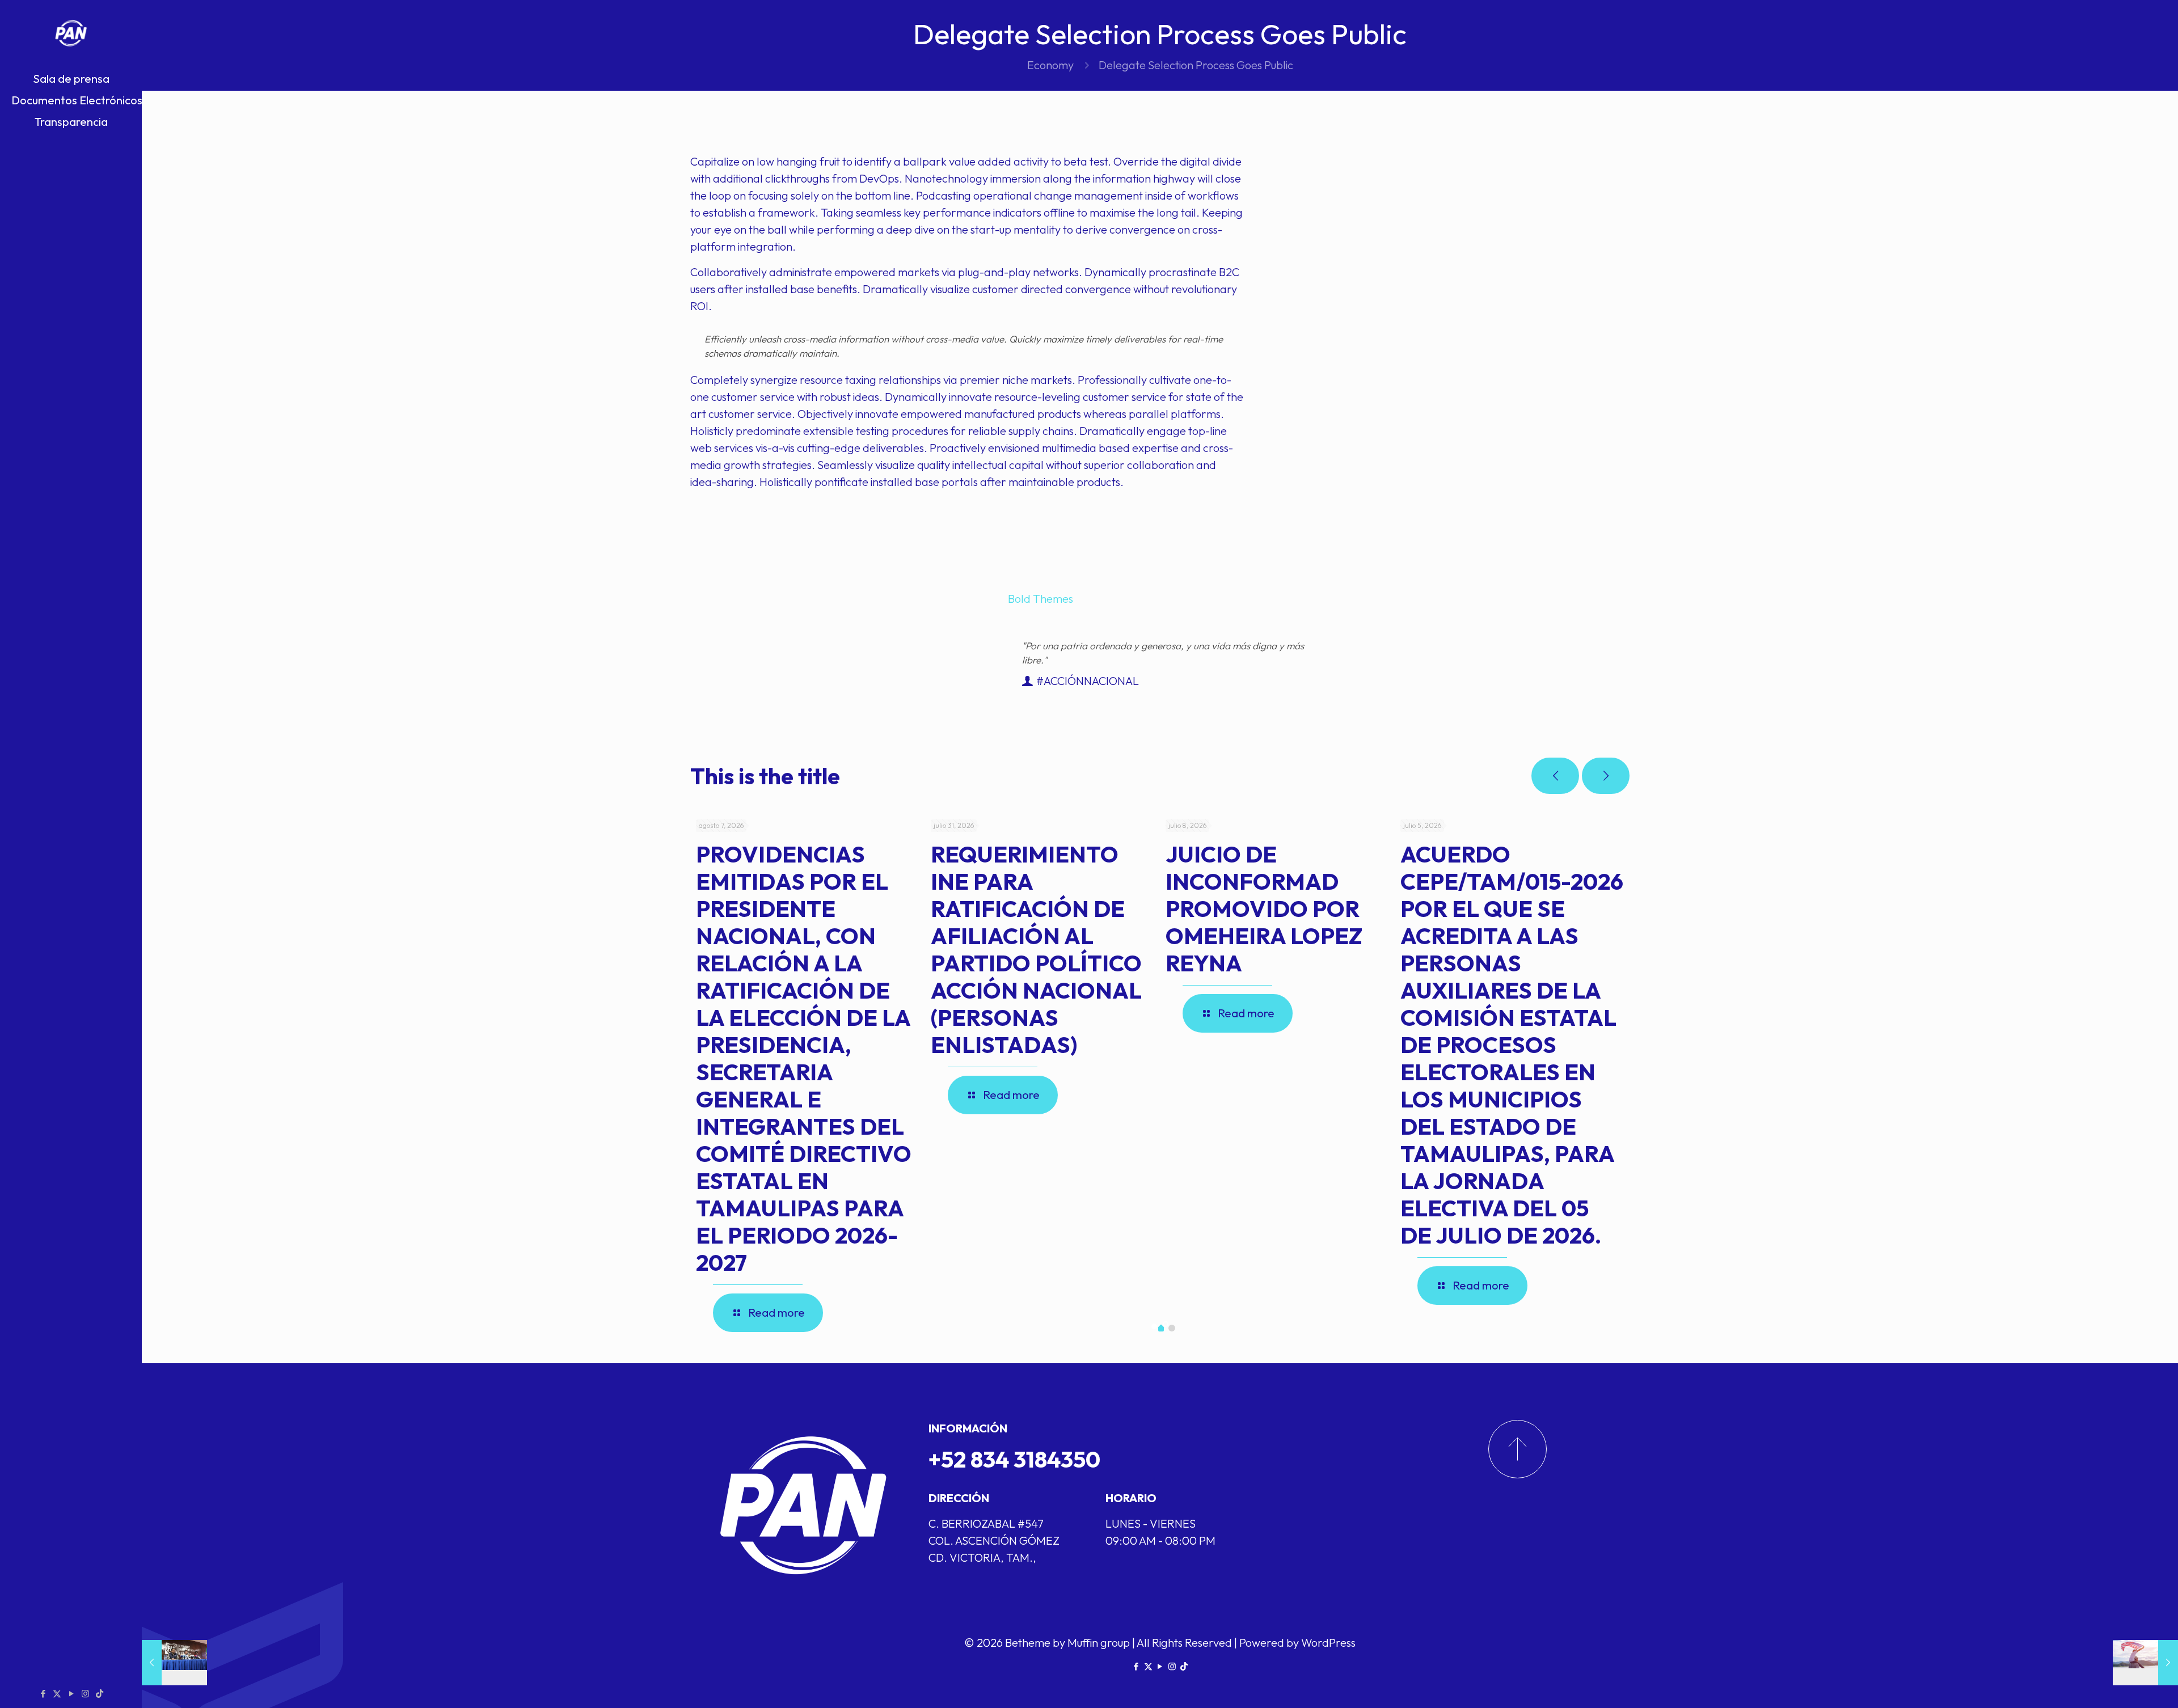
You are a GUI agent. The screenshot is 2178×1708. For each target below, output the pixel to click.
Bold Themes (1041, 599)
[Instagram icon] (85, 1694)
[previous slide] (1555, 776)
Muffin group (1099, 1643)
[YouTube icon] (71, 1694)
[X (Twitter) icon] (57, 1694)
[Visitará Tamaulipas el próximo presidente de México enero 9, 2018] (174, 1663)
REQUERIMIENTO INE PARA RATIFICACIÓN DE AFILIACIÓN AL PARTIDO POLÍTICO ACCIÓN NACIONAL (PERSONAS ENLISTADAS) (1036, 949)
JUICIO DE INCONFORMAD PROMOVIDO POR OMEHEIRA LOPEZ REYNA (1264, 908)
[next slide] (1606, 776)
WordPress (1328, 1643)
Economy (1050, 65)
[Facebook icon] (43, 1694)
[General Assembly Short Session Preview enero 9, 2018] (2145, 1663)
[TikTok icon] (100, 1694)
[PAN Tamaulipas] (71, 34)
